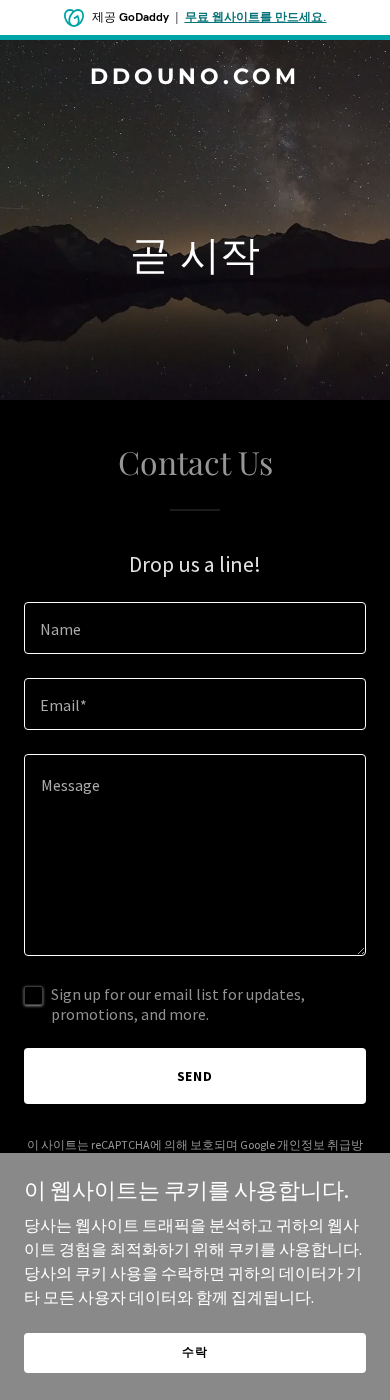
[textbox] (195, 628)
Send (195, 1076)
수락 (195, 1351)
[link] (195, 78)
